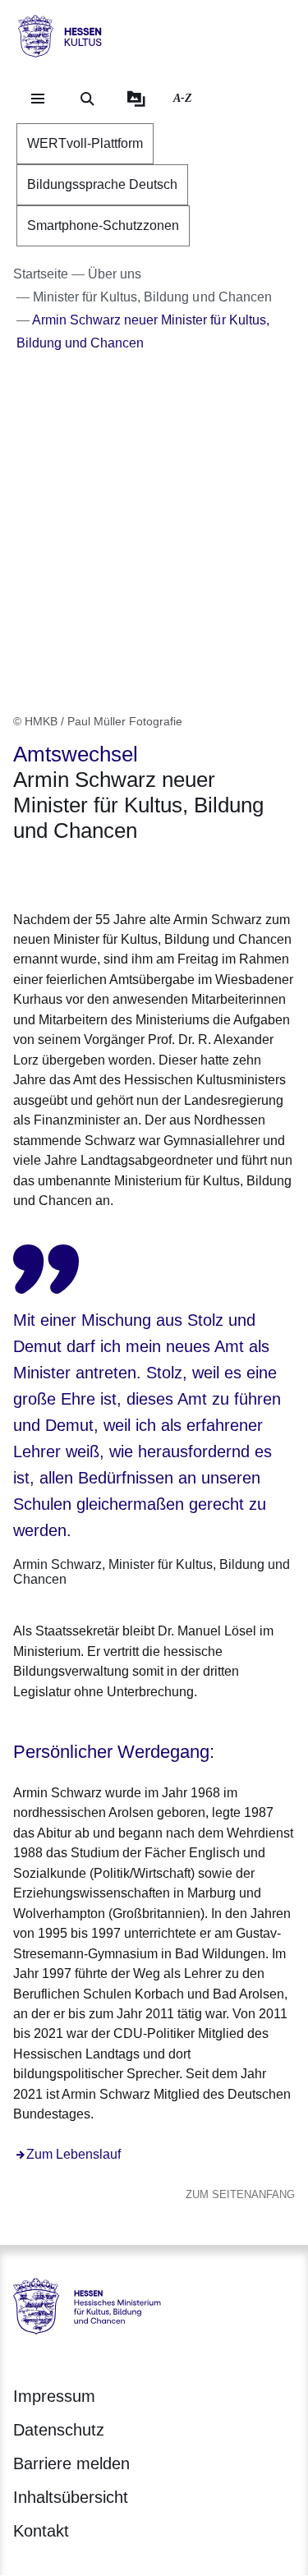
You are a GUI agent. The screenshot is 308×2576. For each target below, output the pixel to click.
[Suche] (87, 99)
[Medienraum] (136, 99)
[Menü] (38, 99)
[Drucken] (154, 874)
